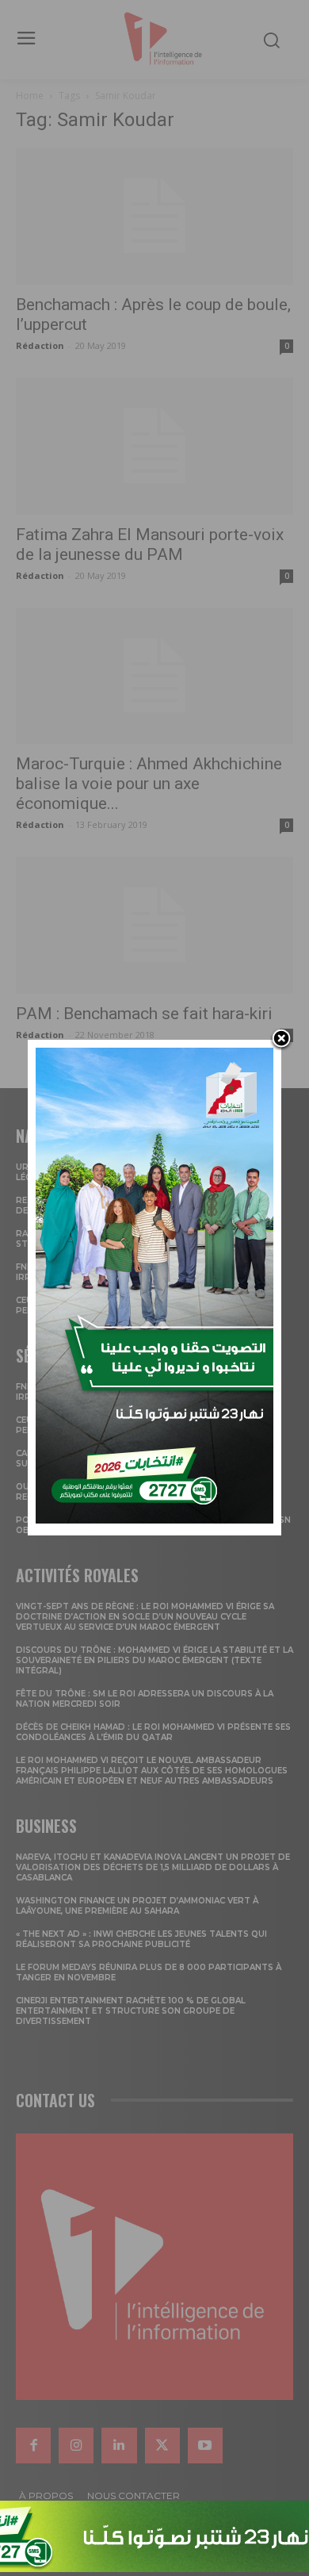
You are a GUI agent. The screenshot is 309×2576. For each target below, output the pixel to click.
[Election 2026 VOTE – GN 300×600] (154, 1519)
